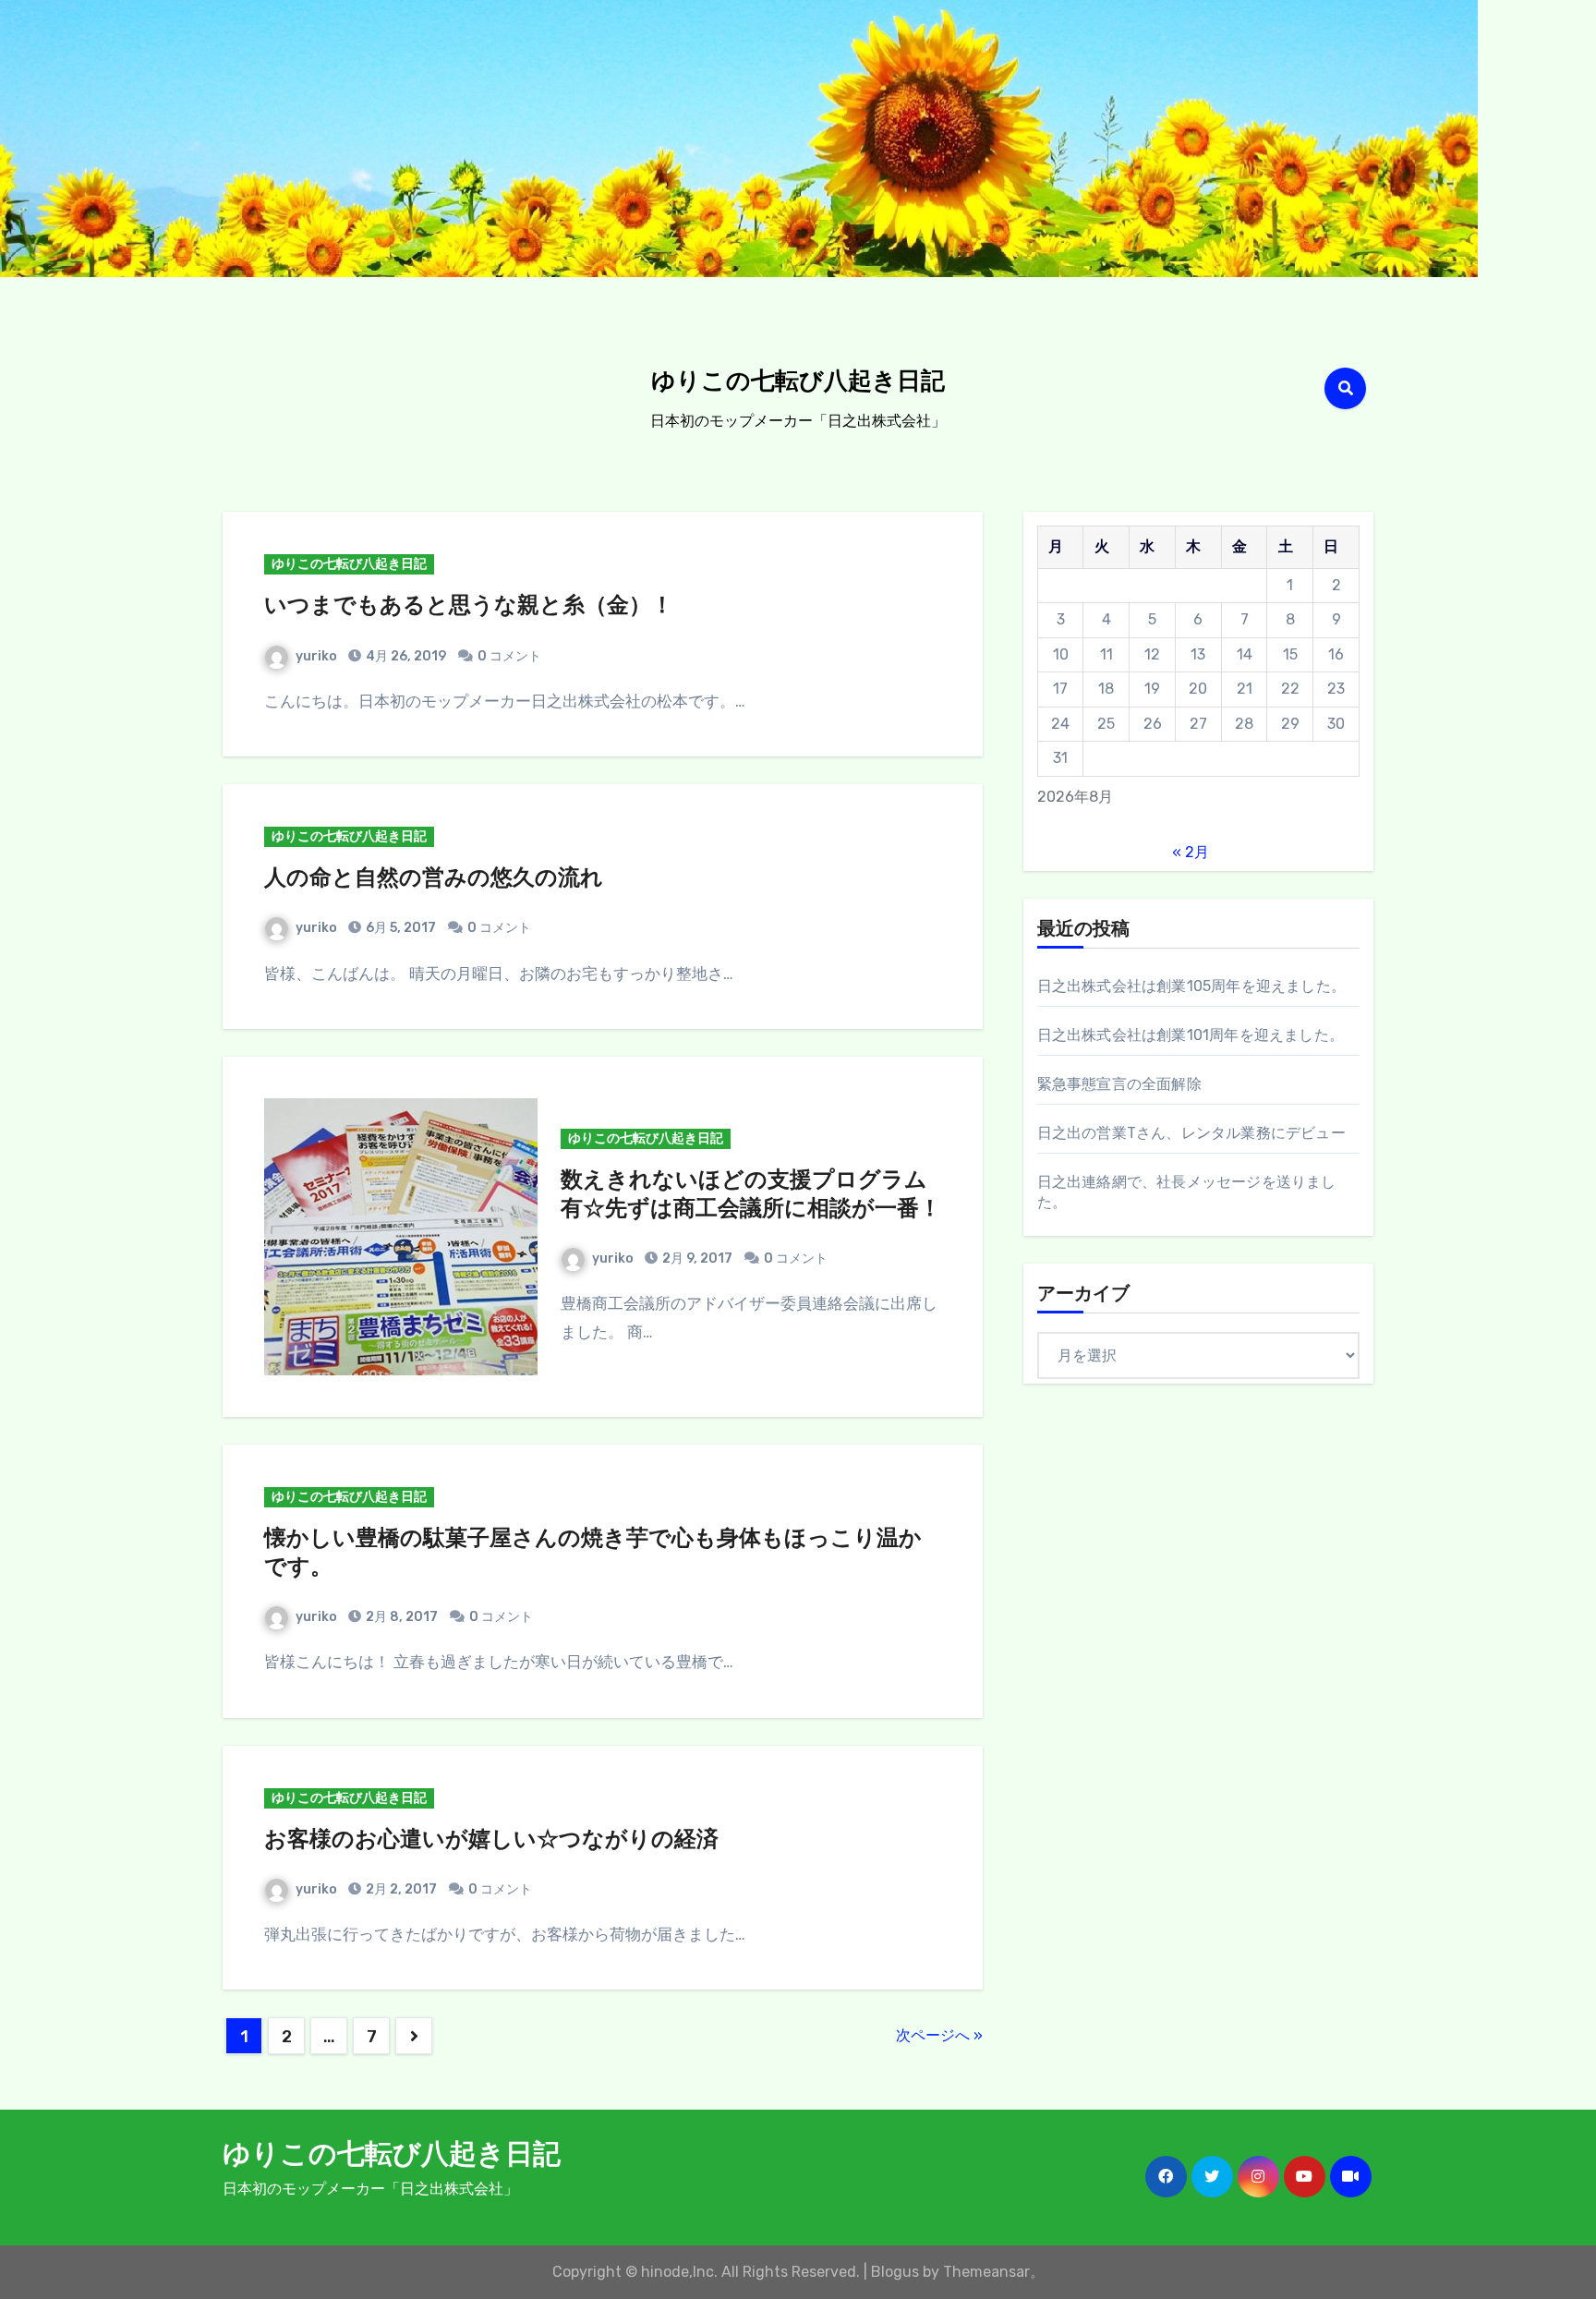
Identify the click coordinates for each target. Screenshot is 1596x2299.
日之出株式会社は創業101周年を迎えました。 (1191, 1035)
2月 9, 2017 (696, 1258)
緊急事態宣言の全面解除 (1119, 1084)
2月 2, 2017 (400, 1889)
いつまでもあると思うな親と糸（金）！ (469, 607)
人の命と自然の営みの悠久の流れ (434, 879)
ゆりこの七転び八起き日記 (798, 383)
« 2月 (1191, 852)
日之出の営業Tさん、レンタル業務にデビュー (1191, 1133)
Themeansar (986, 2272)
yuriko (316, 656)
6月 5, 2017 (399, 928)
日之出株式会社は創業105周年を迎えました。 (1191, 986)
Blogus (895, 2272)
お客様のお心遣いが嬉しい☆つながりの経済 (491, 1841)
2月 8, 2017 (400, 1617)
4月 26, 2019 (405, 656)
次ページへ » (939, 2035)
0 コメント (509, 656)
